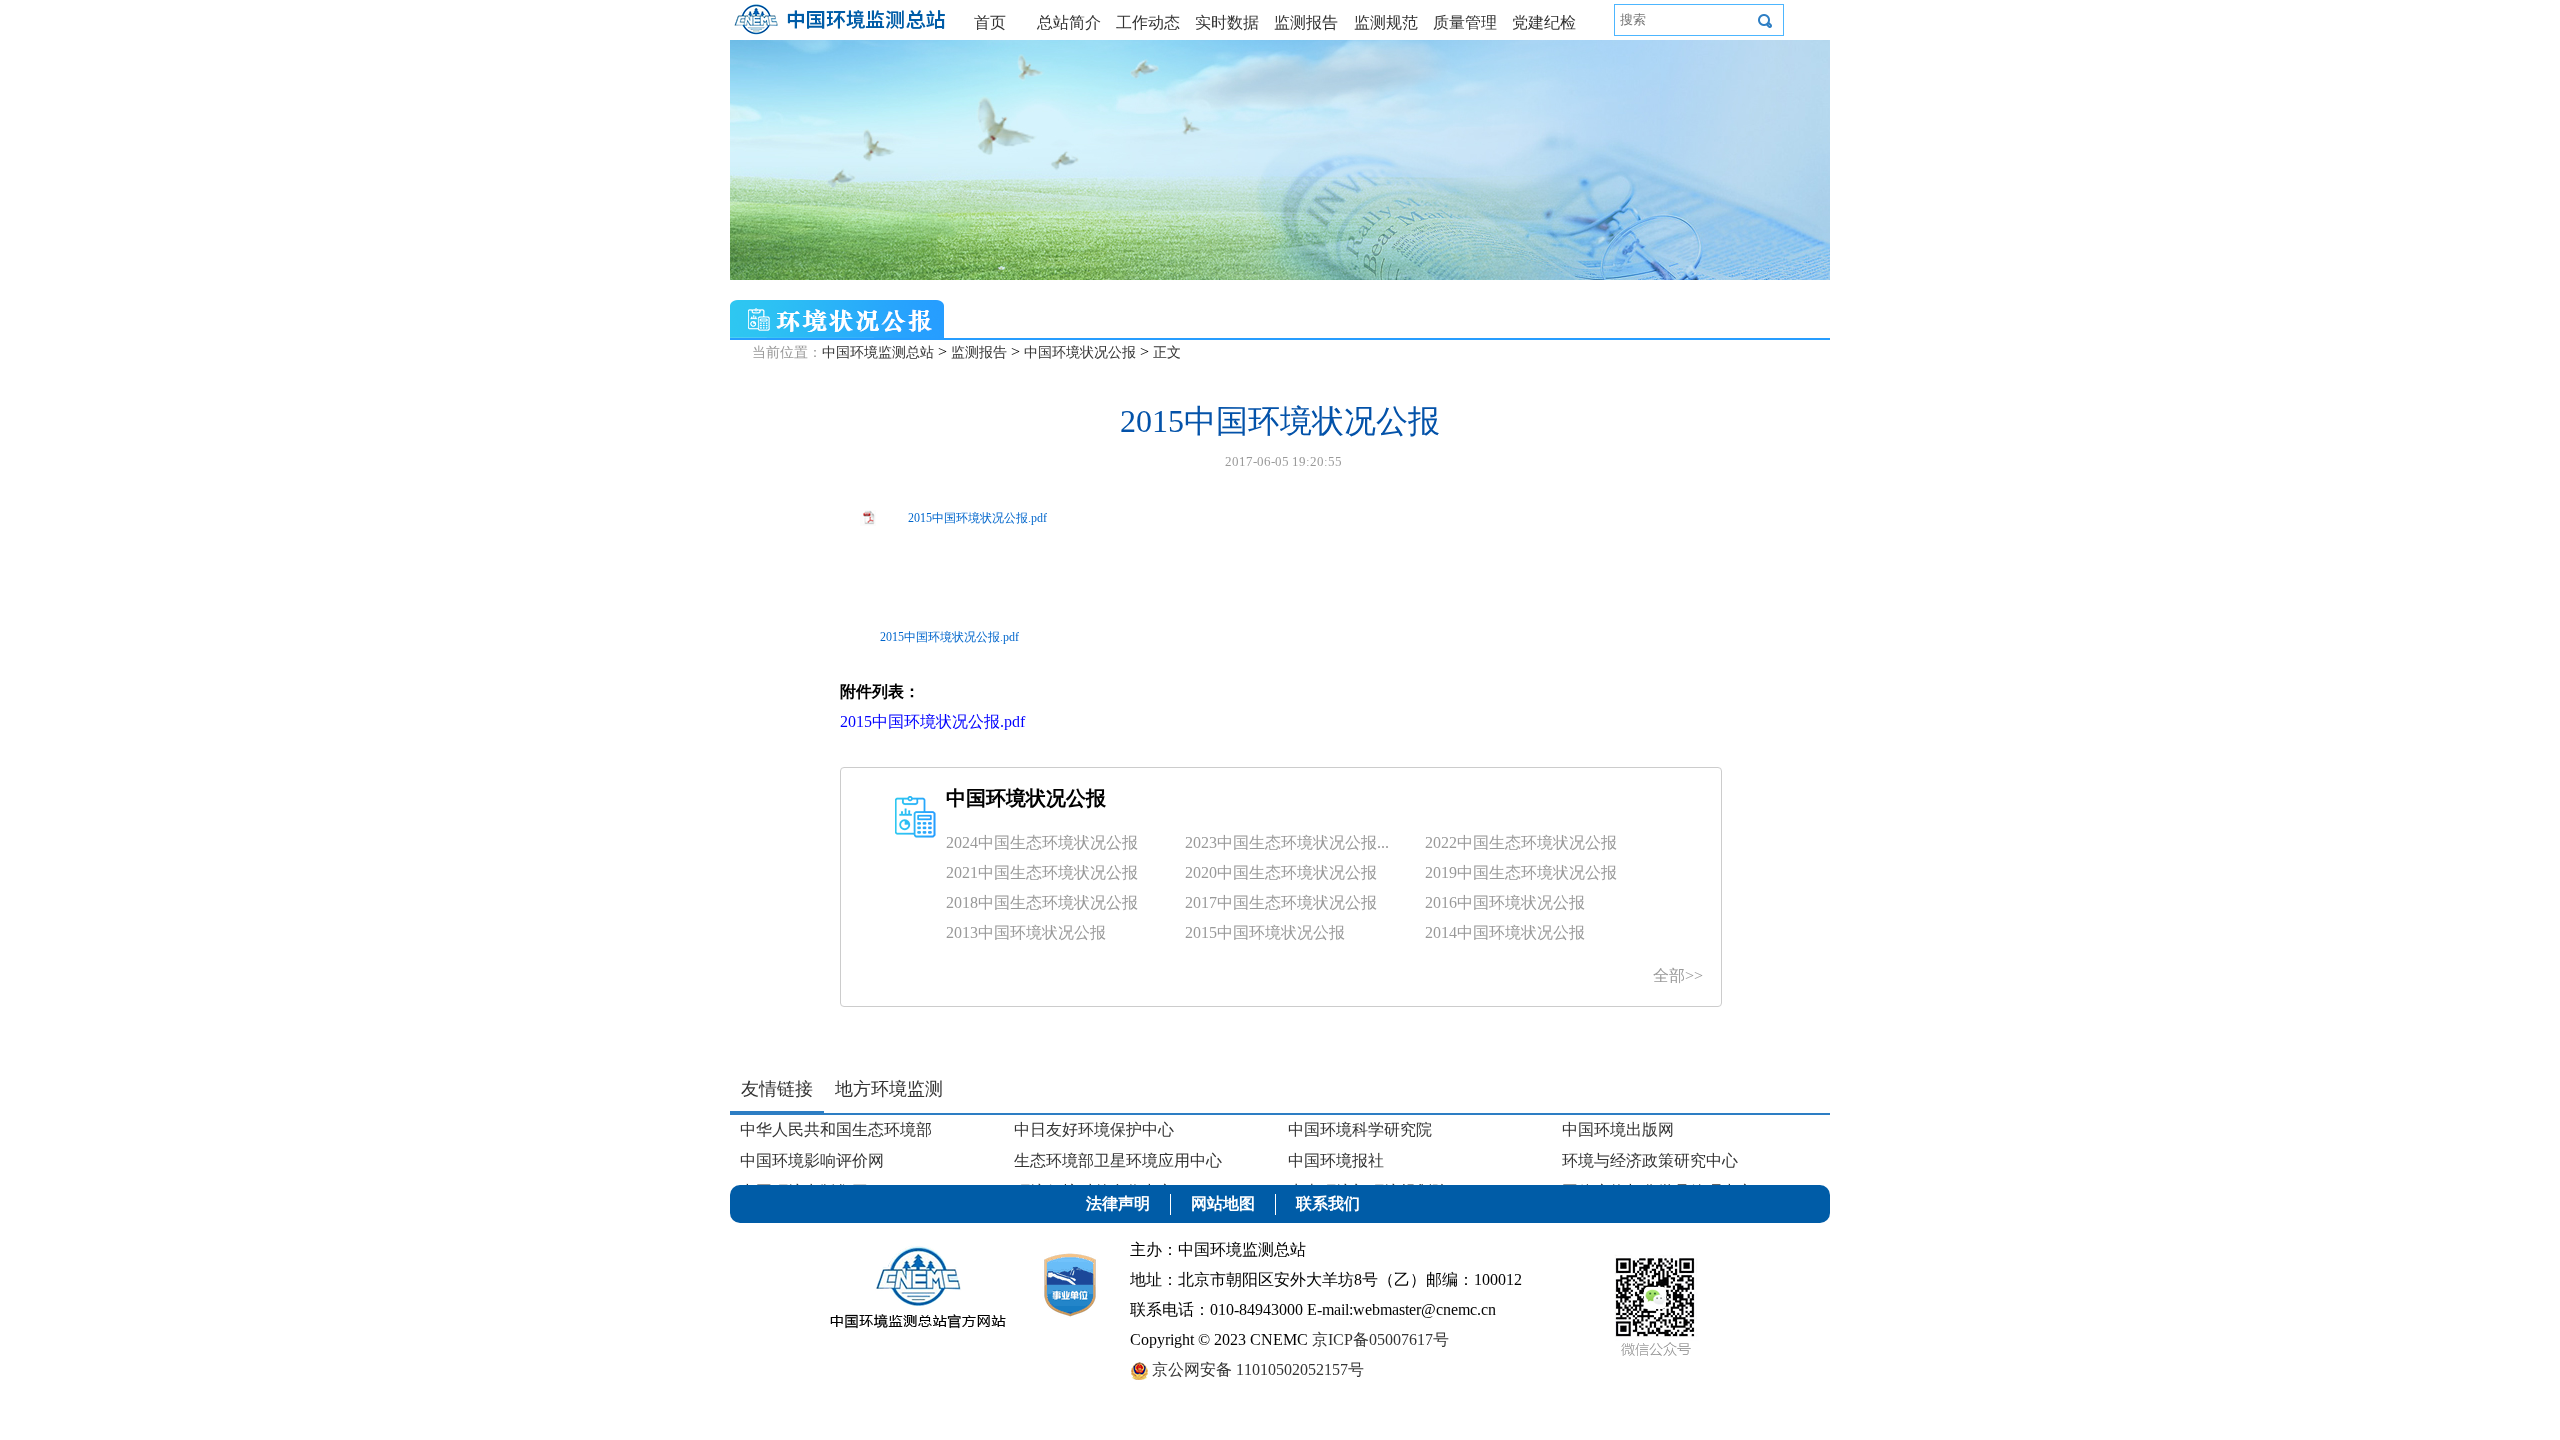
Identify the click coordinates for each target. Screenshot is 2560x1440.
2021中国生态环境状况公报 (1042, 872)
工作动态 (1148, 22)
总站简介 (1069, 22)
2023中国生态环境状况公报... (1287, 842)
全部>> (1678, 975)
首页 (990, 22)
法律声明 (1118, 1203)
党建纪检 (1544, 22)
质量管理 (1465, 22)
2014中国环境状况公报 (1505, 932)
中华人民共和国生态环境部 (836, 1129)
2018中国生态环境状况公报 (1042, 902)
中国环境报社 (1336, 1160)
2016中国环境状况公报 (1505, 902)
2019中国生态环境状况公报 (1521, 872)
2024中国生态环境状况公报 (1042, 842)
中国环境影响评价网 (812, 1160)
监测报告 (1306, 22)
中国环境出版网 (1618, 1129)
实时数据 (1227, 22)
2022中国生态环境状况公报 (1521, 842)
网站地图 (1223, 1203)
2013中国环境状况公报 (1026, 932)
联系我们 (1328, 1203)
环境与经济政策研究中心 (1650, 1160)
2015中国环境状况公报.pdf (977, 518)
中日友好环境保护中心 (1094, 1129)
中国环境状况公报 (1080, 352)
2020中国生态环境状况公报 (1281, 872)
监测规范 (1386, 22)
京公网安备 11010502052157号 (1256, 1369)
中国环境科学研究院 (1360, 1129)
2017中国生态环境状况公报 (1281, 902)
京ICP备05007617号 (1380, 1339)
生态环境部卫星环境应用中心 (1118, 1160)
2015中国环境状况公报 (1265, 932)
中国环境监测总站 (878, 352)
